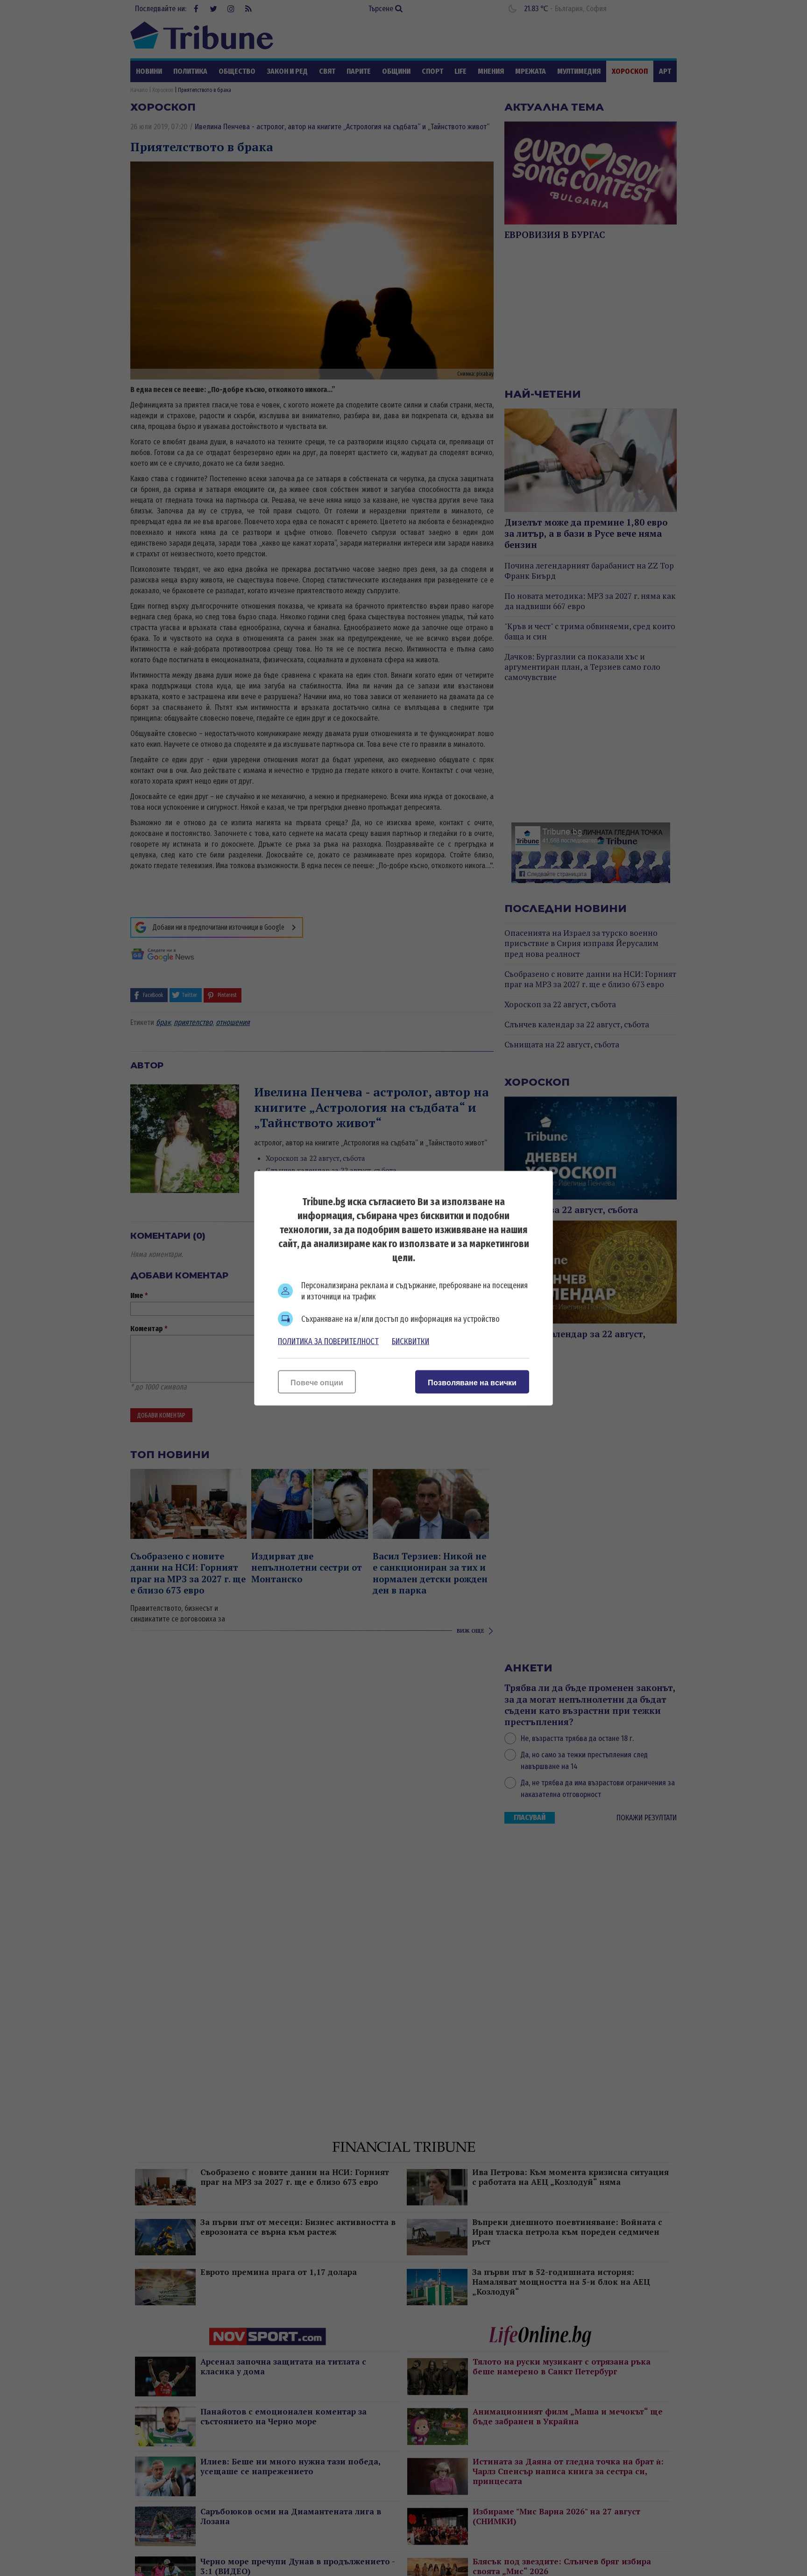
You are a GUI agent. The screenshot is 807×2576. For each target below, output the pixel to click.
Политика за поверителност (328, 1341)
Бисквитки (411, 1341)
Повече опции (317, 1382)
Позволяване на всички (472, 1382)
